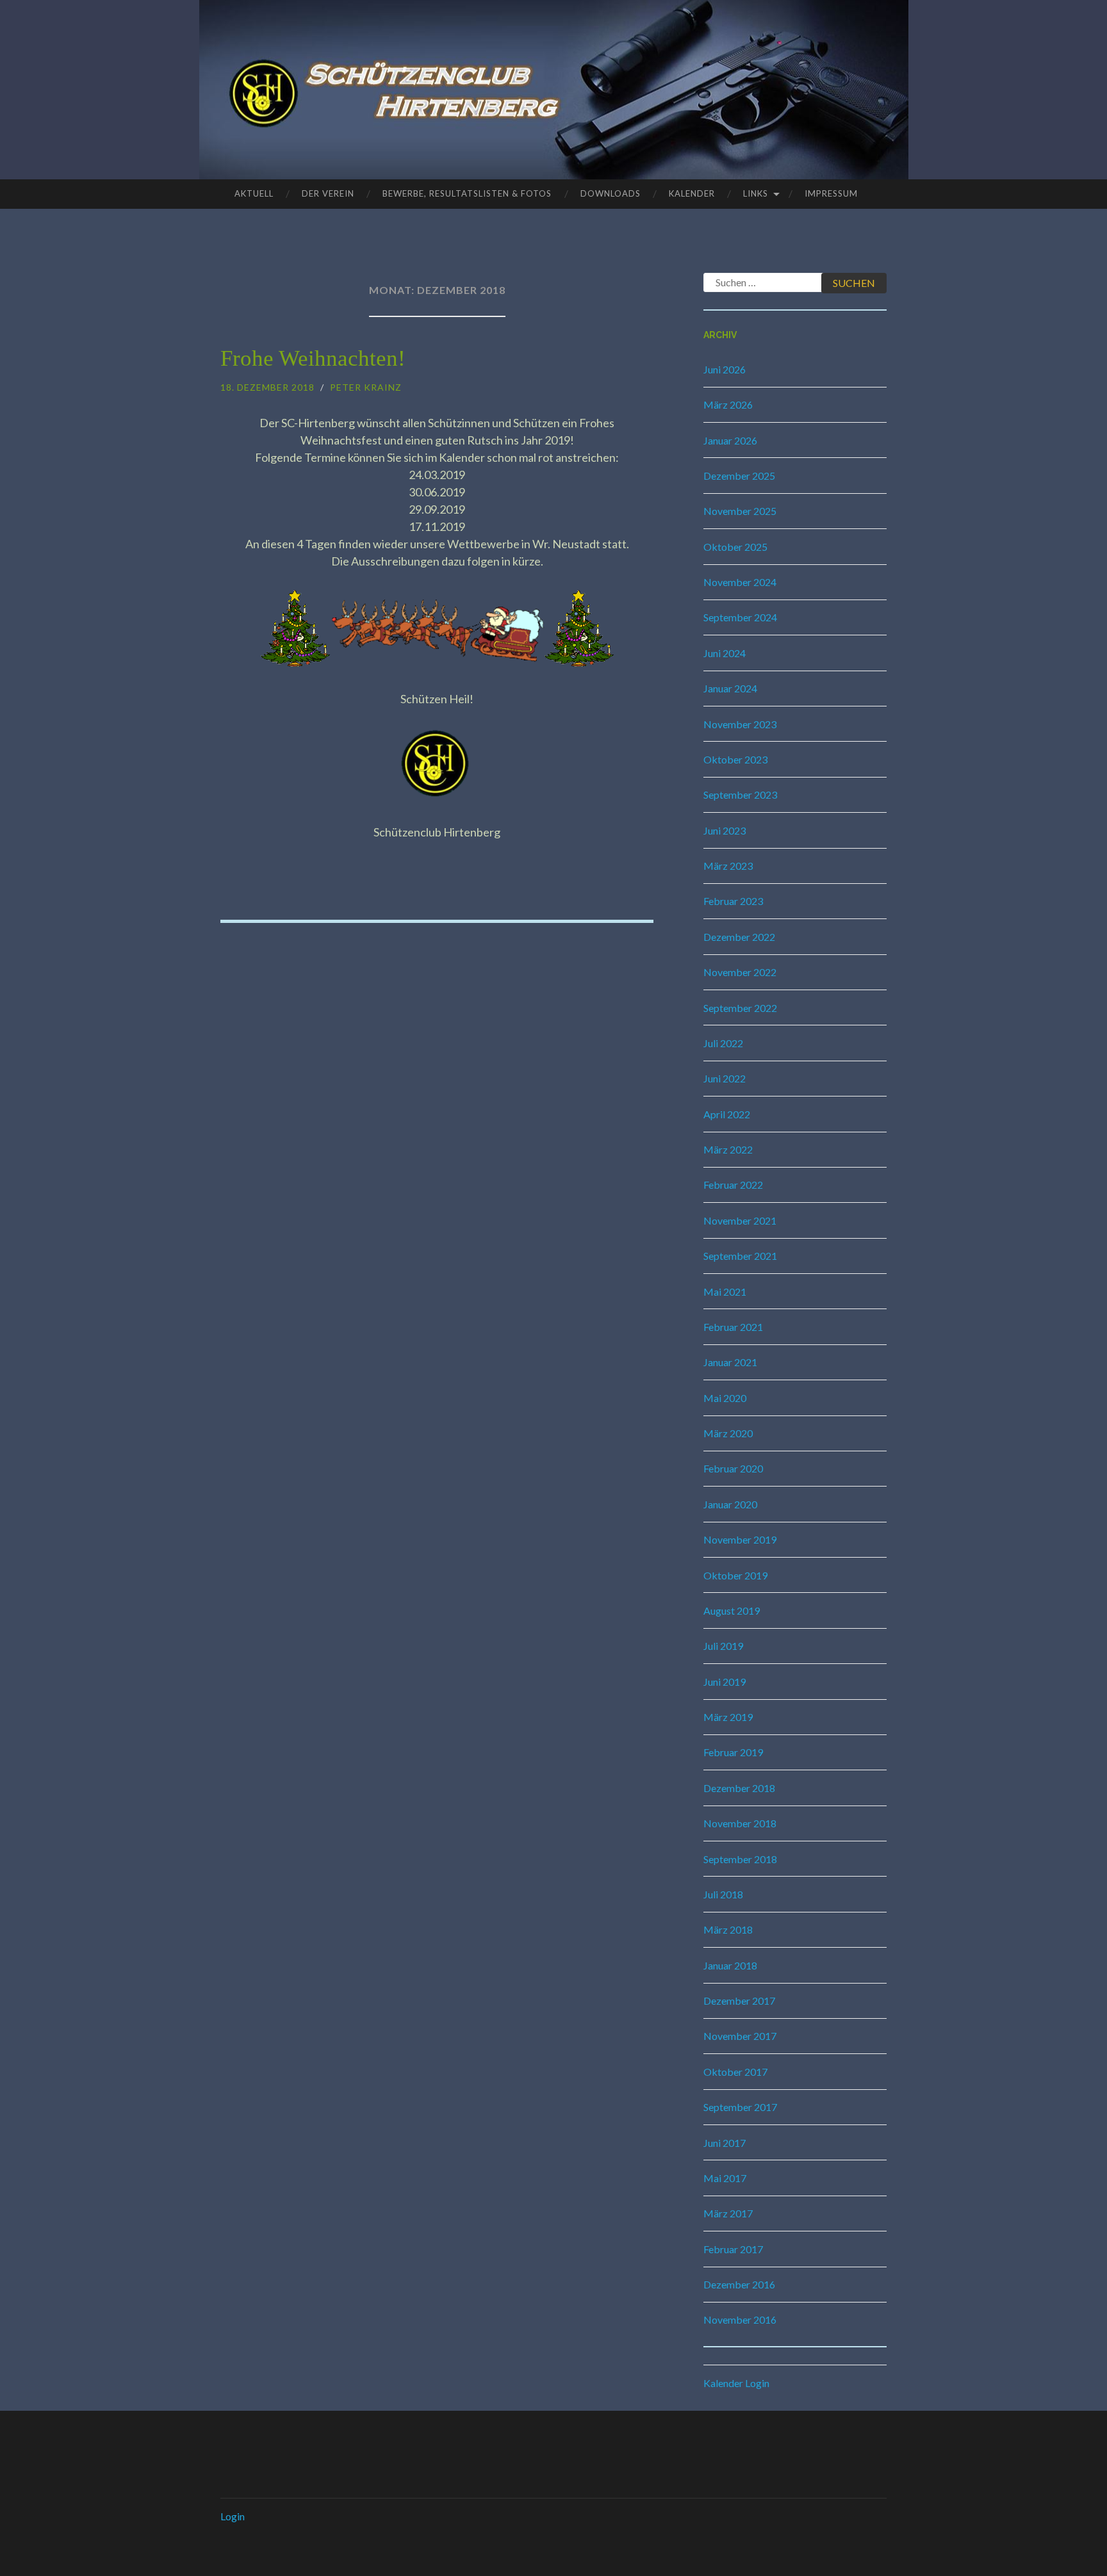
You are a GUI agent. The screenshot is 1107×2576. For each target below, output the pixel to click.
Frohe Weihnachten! (313, 358)
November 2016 (740, 2319)
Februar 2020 (733, 1468)
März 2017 (728, 2213)
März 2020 (728, 1433)
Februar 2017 (733, 2249)
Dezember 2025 (739, 476)
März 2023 (728, 866)
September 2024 (740, 617)
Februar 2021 (733, 1327)
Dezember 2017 (739, 2001)
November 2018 (740, 1823)
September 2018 (740, 1859)
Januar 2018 (730, 1965)
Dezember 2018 (739, 1788)
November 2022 (740, 972)
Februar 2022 (733, 1185)
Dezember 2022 (739, 937)
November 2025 (740, 511)
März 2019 (728, 1717)
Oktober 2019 (735, 1575)
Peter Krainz (366, 387)
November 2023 (740, 724)
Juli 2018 (723, 1894)
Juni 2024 (725, 653)
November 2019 (740, 1539)
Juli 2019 (723, 1646)
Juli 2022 (723, 1043)
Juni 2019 (725, 1682)
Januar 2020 (730, 1504)
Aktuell (254, 193)
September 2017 (740, 2107)
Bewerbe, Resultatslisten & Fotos (467, 193)
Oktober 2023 (735, 759)
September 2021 (740, 1256)
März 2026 (728, 404)
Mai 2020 (725, 1398)
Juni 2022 (725, 1078)
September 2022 (740, 1008)
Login (233, 2516)
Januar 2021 (730, 1362)
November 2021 (740, 1220)
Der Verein (328, 193)
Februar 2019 (733, 1752)
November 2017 (740, 2036)
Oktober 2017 (735, 2072)
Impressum (831, 193)
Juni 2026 (725, 369)
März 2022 (728, 1149)
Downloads (611, 193)
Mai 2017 (725, 2178)
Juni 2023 (725, 830)
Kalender (692, 193)
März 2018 (728, 1929)
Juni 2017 (725, 2143)
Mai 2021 (725, 1292)
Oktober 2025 (735, 547)
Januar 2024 (730, 688)
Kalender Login (736, 2383)
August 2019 (732, 1610)
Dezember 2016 (739, 2284)
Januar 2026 (730, 440)
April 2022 (727, 1114)
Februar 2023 (733, 901)
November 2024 (740, 582)
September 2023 (740, 795)
